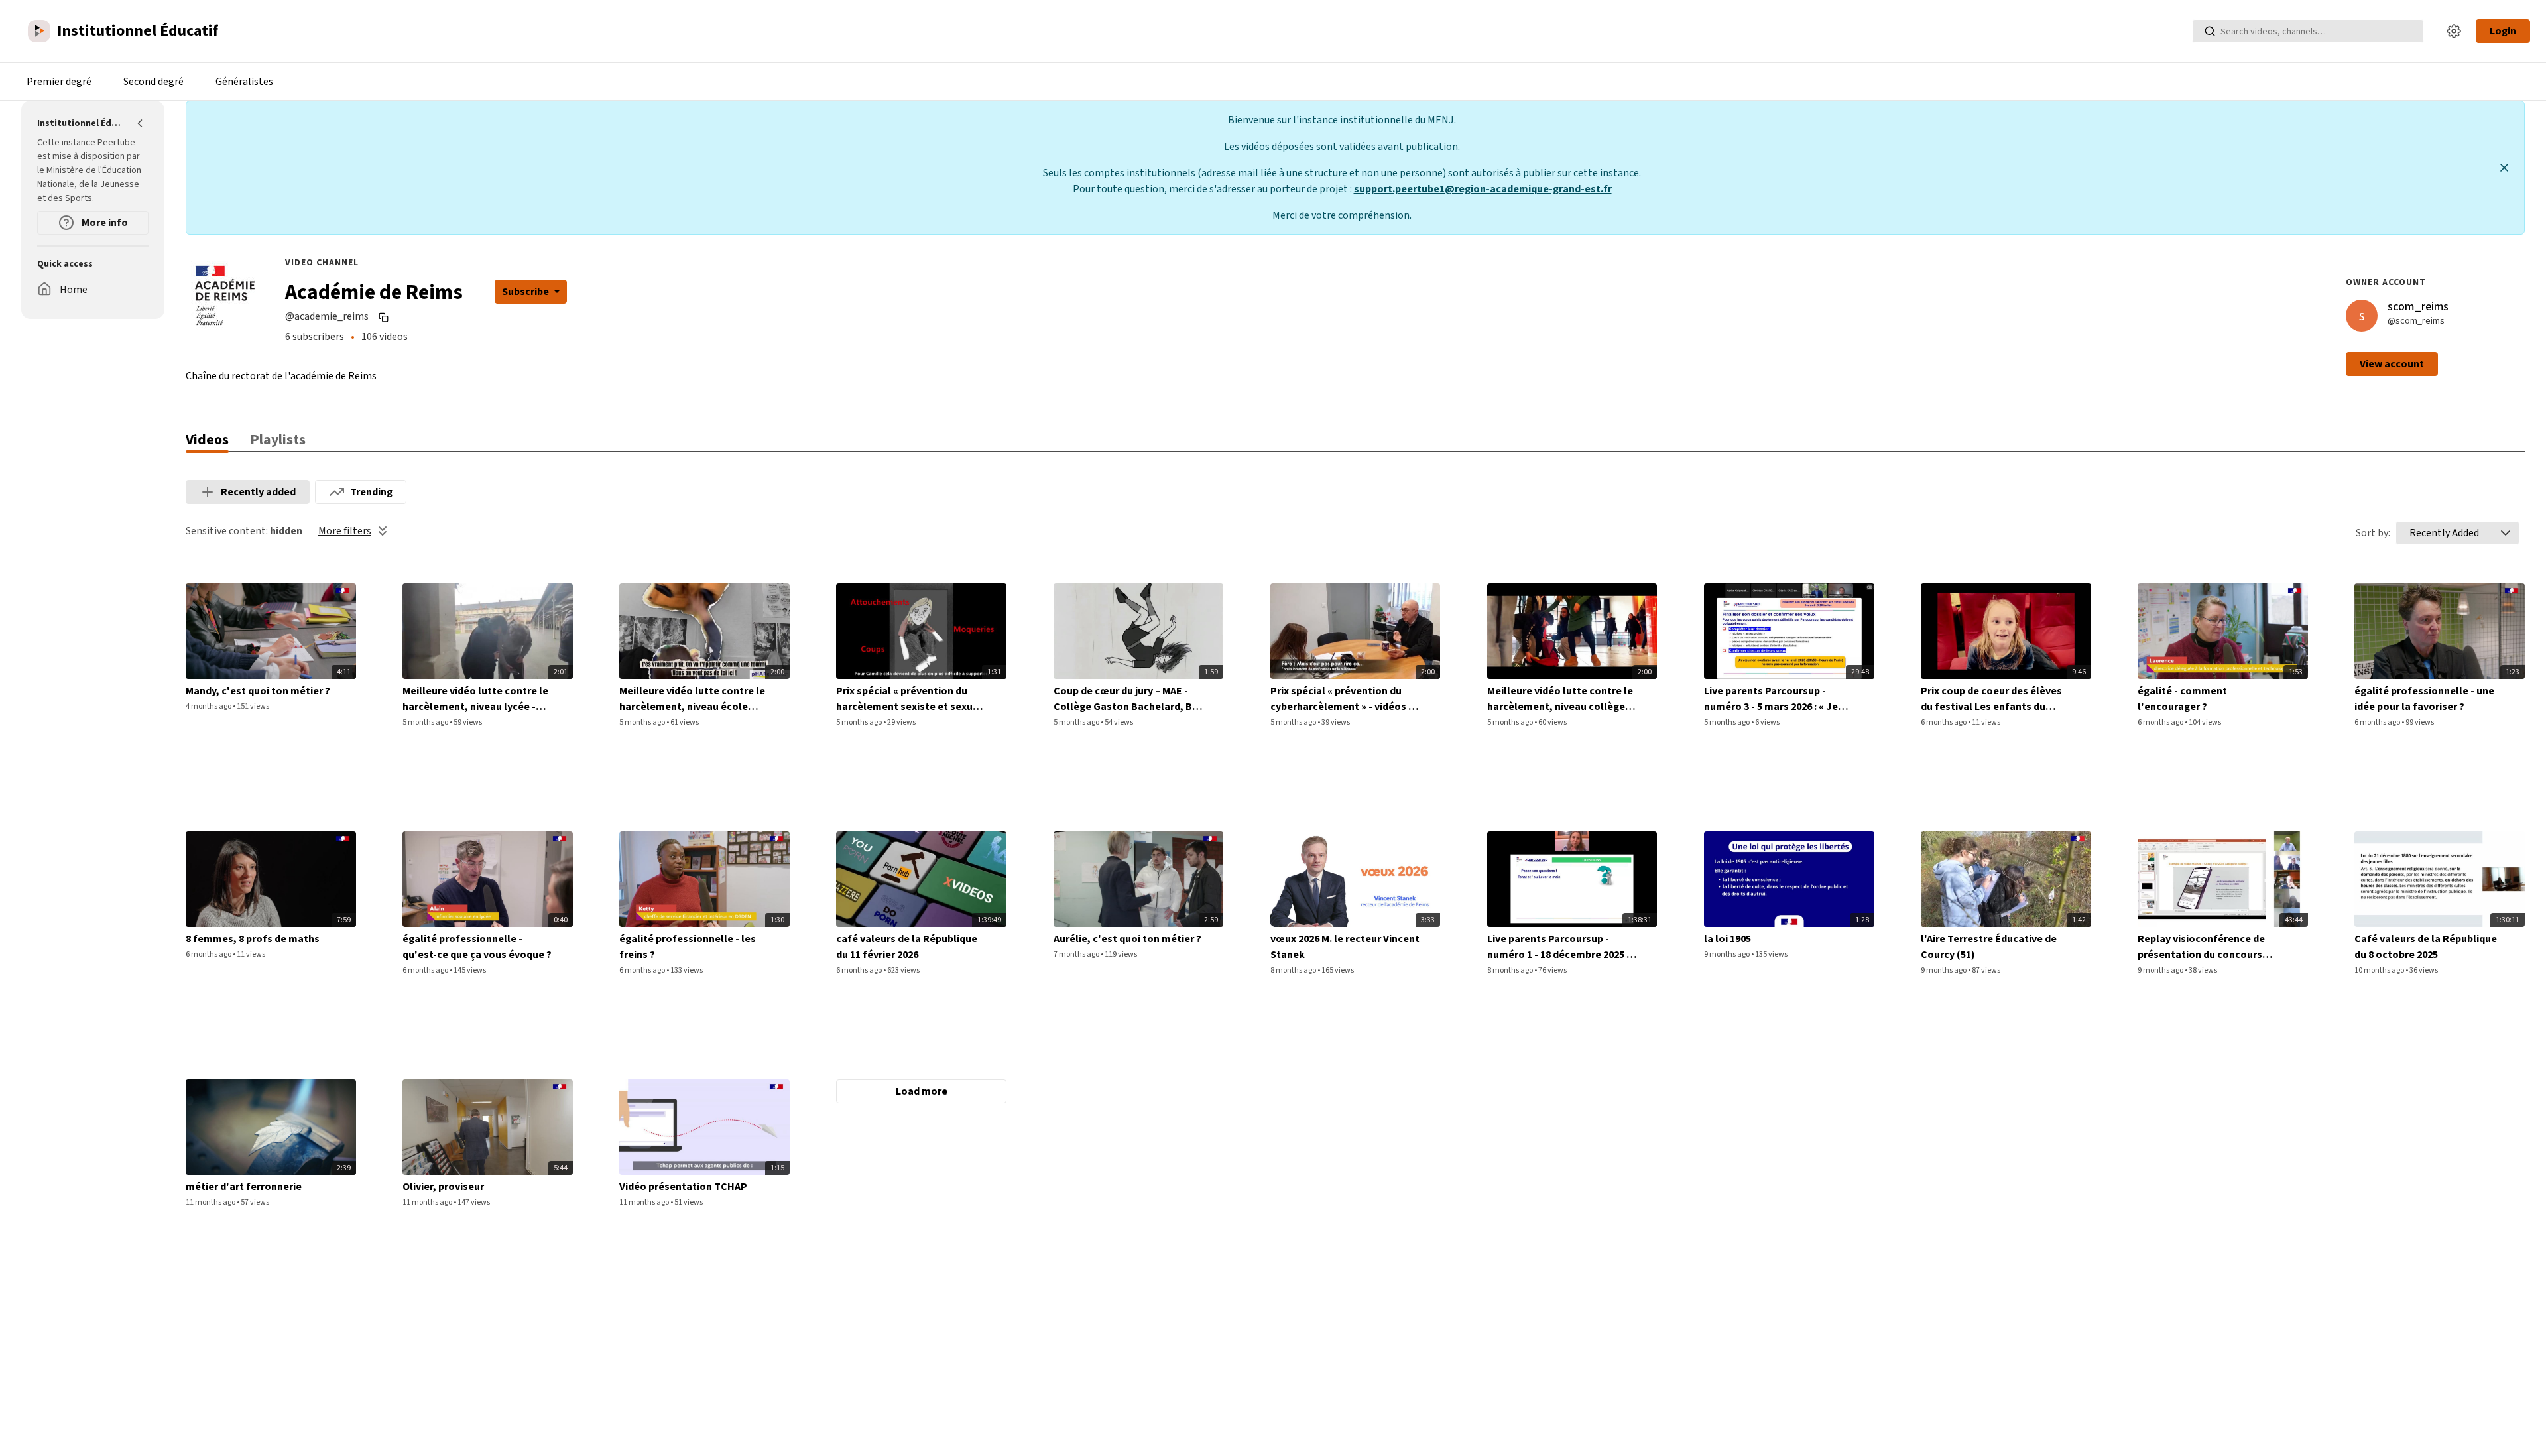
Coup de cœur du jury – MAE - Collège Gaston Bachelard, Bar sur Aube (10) (1128, 699)
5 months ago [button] (426, 722)
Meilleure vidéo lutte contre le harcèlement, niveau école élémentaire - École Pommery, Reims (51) (693, 699)
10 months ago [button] (2380, 970)
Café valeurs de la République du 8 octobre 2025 (2426, 947)
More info (104, 223)
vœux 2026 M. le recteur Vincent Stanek (1345, 947)
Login (2503, 31)
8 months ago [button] (1294, 970)
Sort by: (2373, 533)
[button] (2506, 533)
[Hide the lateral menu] (141, 123)
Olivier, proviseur (443, 1187)
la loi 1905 (1728, 939)
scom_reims (2418, 307)
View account (2392, 364)
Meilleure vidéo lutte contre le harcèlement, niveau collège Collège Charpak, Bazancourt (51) (1560, 699)
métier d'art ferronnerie (244, 1187)
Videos (207, 440)
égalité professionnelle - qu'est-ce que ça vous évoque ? (477, 947)
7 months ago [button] (1077, 954)
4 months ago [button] (209, 706)
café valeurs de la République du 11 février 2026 (907, 947)
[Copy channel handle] (385, 317)
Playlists (278, 440)
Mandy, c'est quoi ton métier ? (258, 691)
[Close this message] (2504, 168)
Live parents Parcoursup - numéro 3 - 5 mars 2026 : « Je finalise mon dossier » (1771, 699)
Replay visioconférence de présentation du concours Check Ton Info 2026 (2201, 947)
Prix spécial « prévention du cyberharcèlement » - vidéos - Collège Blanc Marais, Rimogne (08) (1345, 699)
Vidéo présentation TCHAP (683, 1187)
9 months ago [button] (1728, 954)
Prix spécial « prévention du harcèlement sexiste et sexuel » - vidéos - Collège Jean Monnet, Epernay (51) (909, 699)
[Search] (2210, 31)
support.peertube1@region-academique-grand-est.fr (1483, 189)
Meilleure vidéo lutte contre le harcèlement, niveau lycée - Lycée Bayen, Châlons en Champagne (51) (475, 699)
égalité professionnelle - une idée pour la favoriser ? (2424, 699)
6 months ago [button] (1944, 722)
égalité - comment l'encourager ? (2182, 699)
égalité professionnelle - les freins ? (688, 947)
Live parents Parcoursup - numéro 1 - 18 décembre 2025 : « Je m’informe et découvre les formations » (1562, 947)
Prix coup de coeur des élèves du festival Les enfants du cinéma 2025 (1991, 699)
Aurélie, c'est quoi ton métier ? (1127, 939)
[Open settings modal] (2454, 31)
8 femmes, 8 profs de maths (253, 939)
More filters (345, 531)
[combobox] (2444, 533)
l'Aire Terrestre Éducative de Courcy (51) (1989, 947)
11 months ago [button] (211, 1202)
